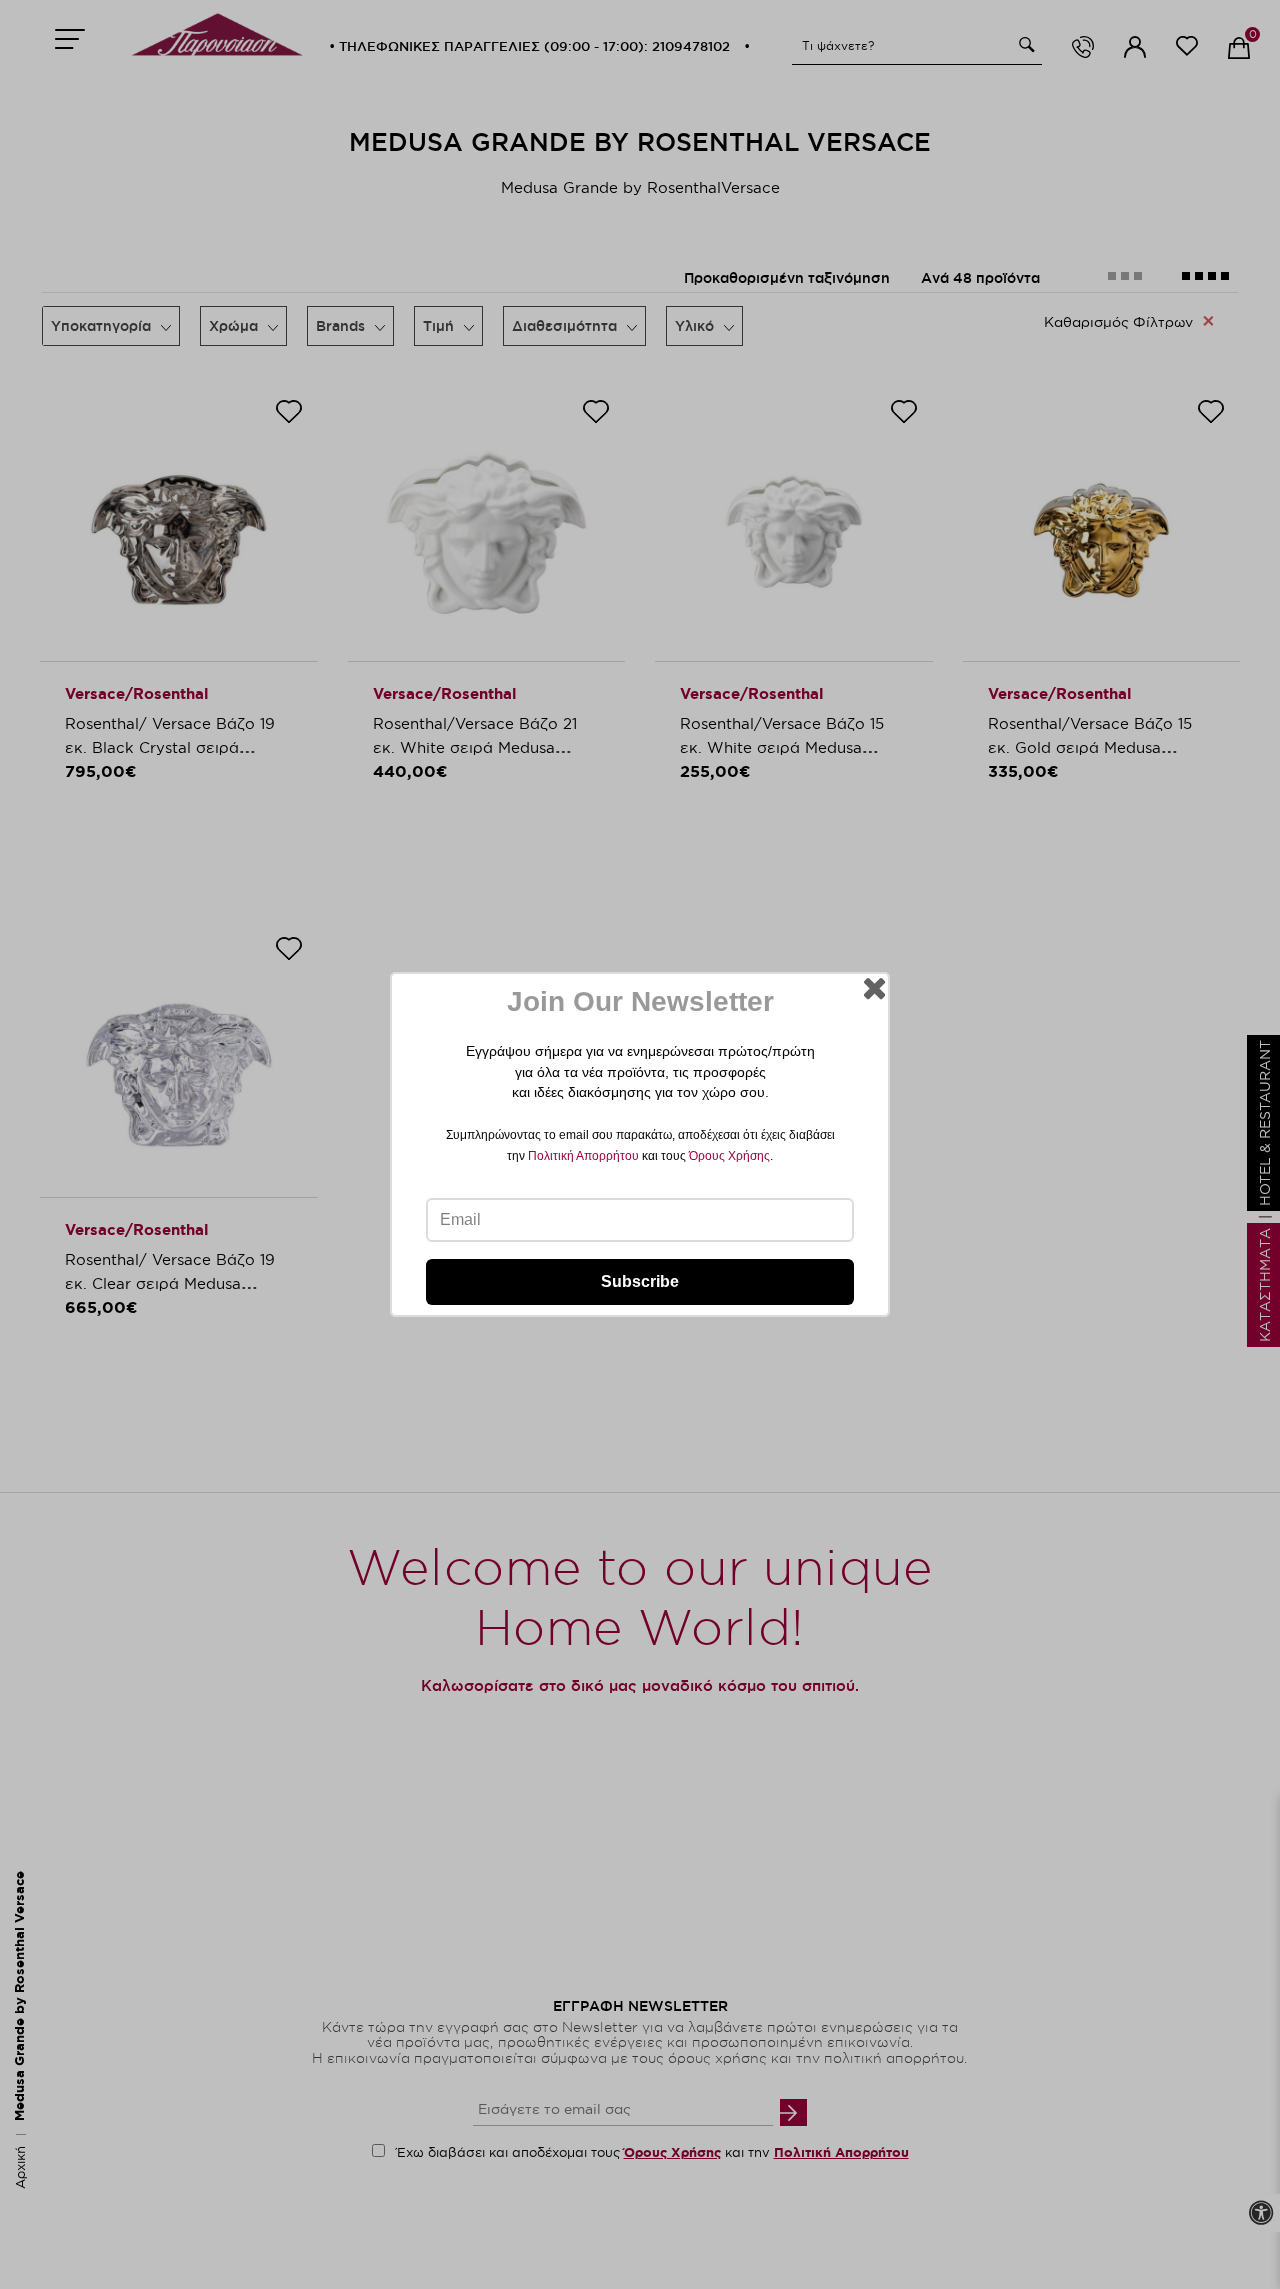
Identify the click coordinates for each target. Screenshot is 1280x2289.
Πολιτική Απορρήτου (583, 1156)
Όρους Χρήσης (729, 1156)
